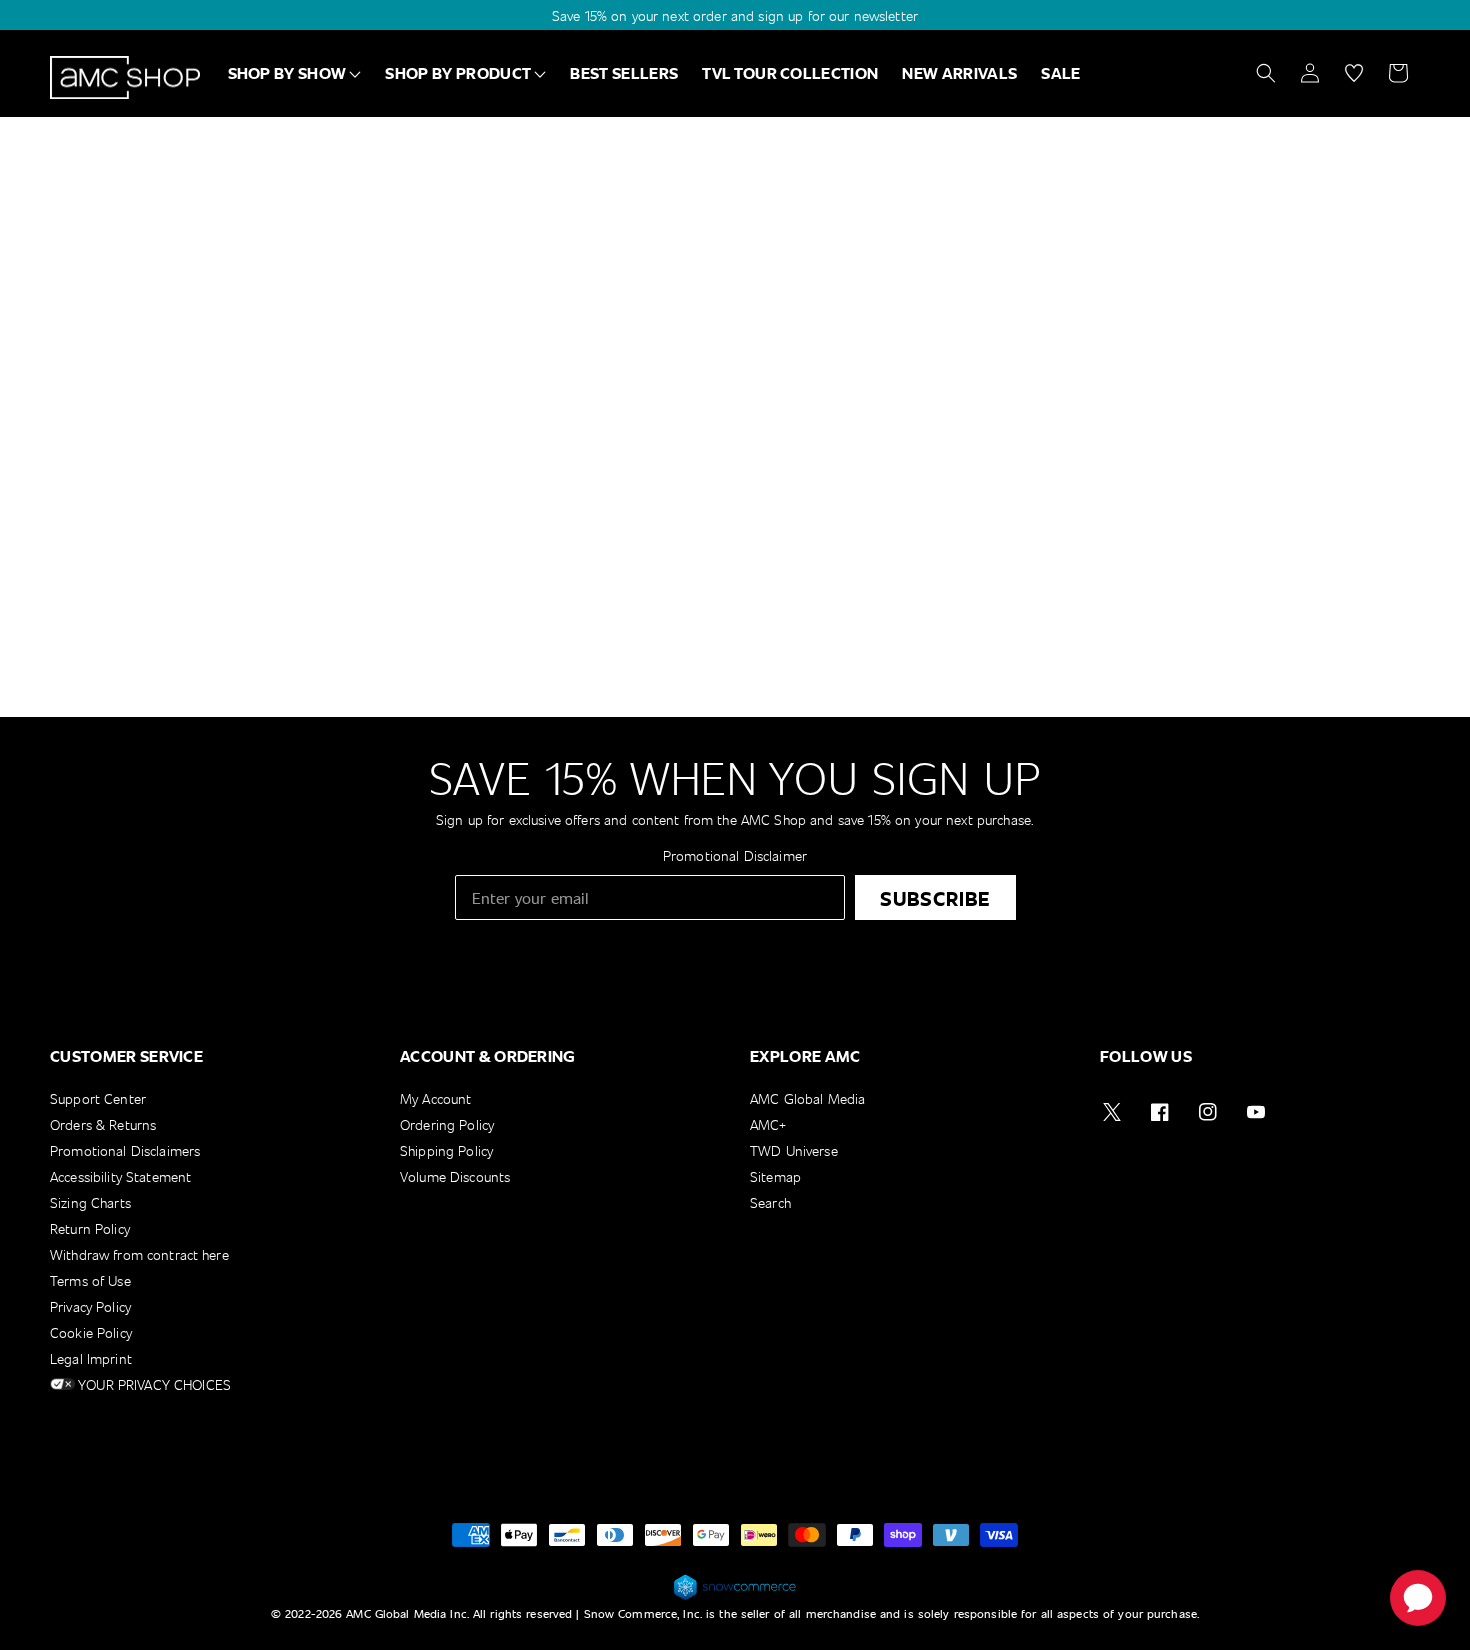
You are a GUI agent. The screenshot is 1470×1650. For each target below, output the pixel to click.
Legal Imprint (91, 1358)
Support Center (98, 1099)
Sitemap (775, 1176)
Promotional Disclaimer (735, 855)
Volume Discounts (455, 1176)
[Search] (1266, 73)
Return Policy (90, 1228)
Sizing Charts (90, 1202)
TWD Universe (794, 1150)
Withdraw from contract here (139, 1254)
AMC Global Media (807, 1099)
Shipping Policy (446, 1150)
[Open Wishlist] (1354, 73)
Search (770, 1202)
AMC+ (768, 1124)
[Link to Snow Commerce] (735, 1596)
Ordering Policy (447, 1124)
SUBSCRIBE (935, 898)
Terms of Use (90, 1280)
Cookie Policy (91, 1332)
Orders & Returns (103, 1124)
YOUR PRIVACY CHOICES (153, 1384)
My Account (435, 1099)
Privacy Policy (90, 1306)
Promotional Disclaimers (125, 1150)
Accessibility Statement (120, 1176)
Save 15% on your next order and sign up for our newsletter (735, 15)
